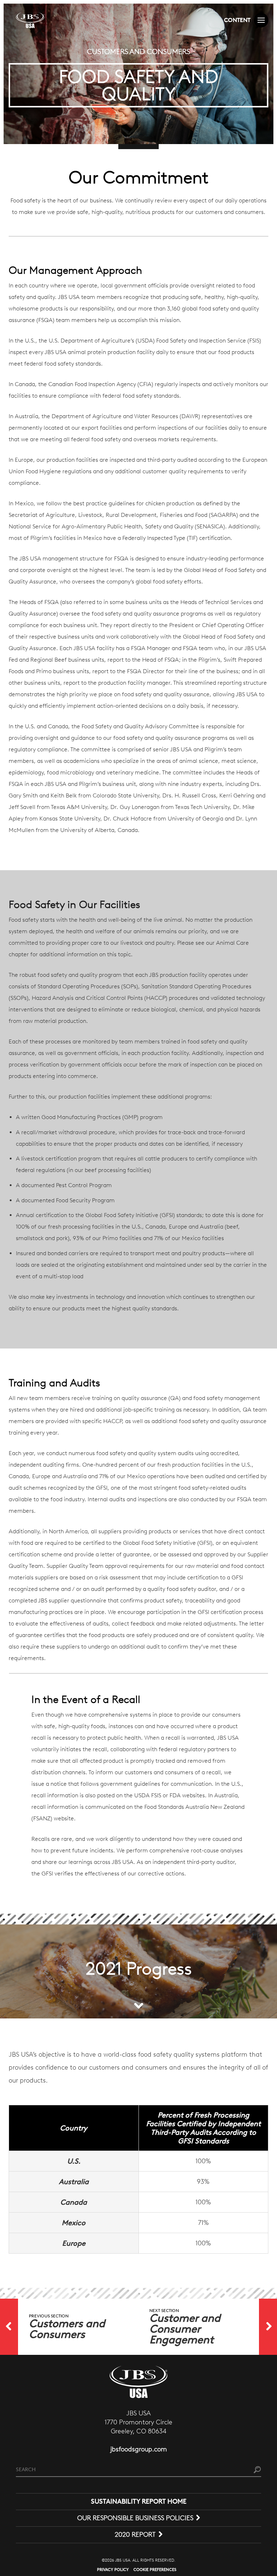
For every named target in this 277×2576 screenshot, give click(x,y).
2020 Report (135, 2535)
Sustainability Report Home (139, 2501)
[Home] (30, 20)
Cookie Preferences (155, 2570)
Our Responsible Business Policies (135, 2518)
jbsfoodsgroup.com (139, 2449)
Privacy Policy (113, 2570)
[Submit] (257, 2470)
